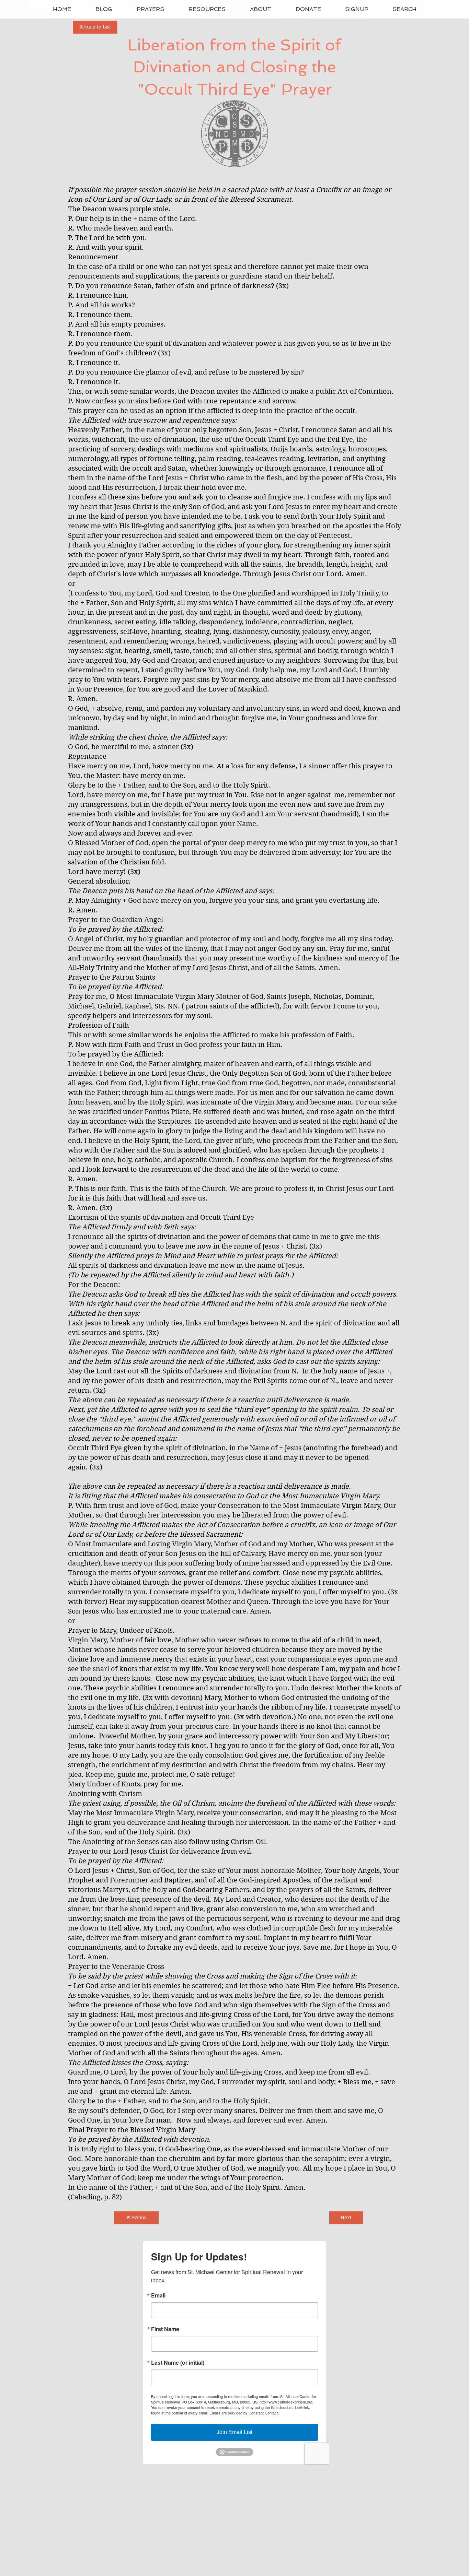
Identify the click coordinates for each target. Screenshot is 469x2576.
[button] (150, 9)
